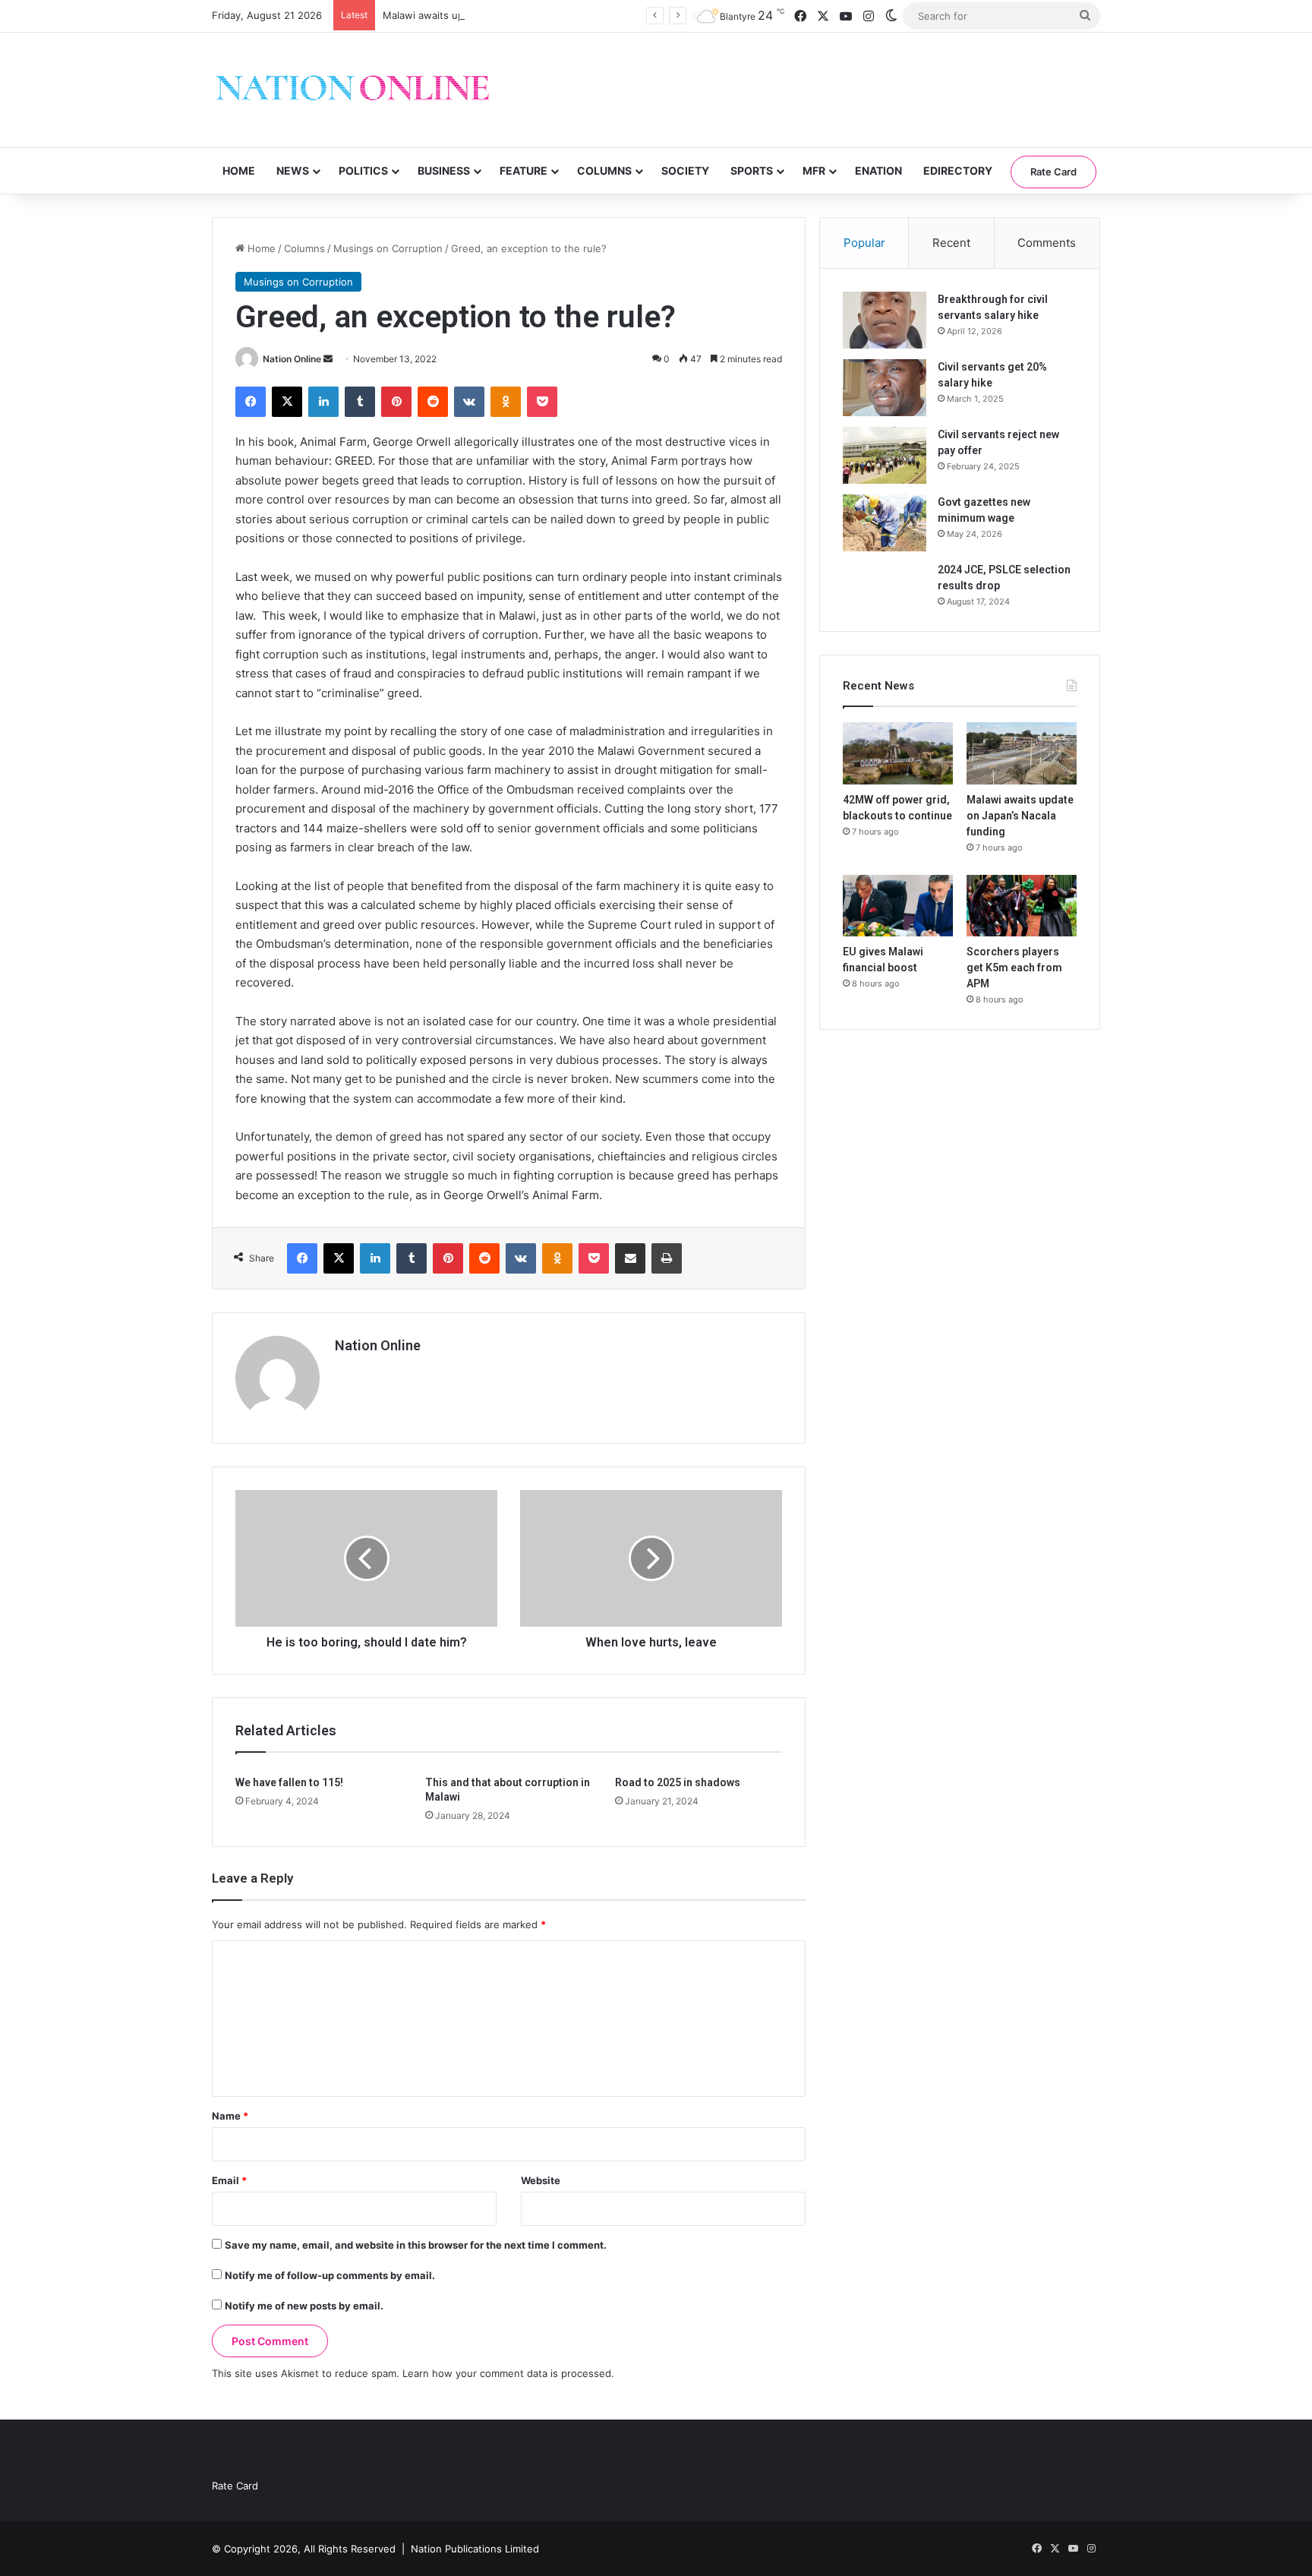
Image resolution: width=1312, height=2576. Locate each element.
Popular (864, 243)
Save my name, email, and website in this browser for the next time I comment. (416, 2245)
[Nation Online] (352, 90)
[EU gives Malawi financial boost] (898, 906)
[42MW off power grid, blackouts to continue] (898, 753)
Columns (604, 170)
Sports (752, 170)
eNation (878, 170)
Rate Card (1053, 172)
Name (230, 2116)
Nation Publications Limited (475, 2549)
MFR (814, 170)
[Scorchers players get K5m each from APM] (1022, 906)
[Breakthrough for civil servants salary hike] (885, 320)
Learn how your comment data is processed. (508, 2373)
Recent (951, 243)
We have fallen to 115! (289, 1782)
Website (541, 2180)
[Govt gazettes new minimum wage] (885, 523)
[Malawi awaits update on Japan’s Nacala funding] (1022, 753)
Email (229, 2180)
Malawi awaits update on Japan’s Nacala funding (497, 15)
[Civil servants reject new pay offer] (885, 455)
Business (444, 170)
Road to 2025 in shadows (678, 1782)
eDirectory (958, 170)
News (293, 170)
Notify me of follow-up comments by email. (330, 2275)
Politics (363, 170)
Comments (1047, 243)
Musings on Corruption (388, 248)
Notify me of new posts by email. (304, 2306)
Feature (524, 170)
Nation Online (292, 359)
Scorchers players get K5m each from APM (1014, 968)
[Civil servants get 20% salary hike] (885, 388)
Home (239, 170)
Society (685, 170)
